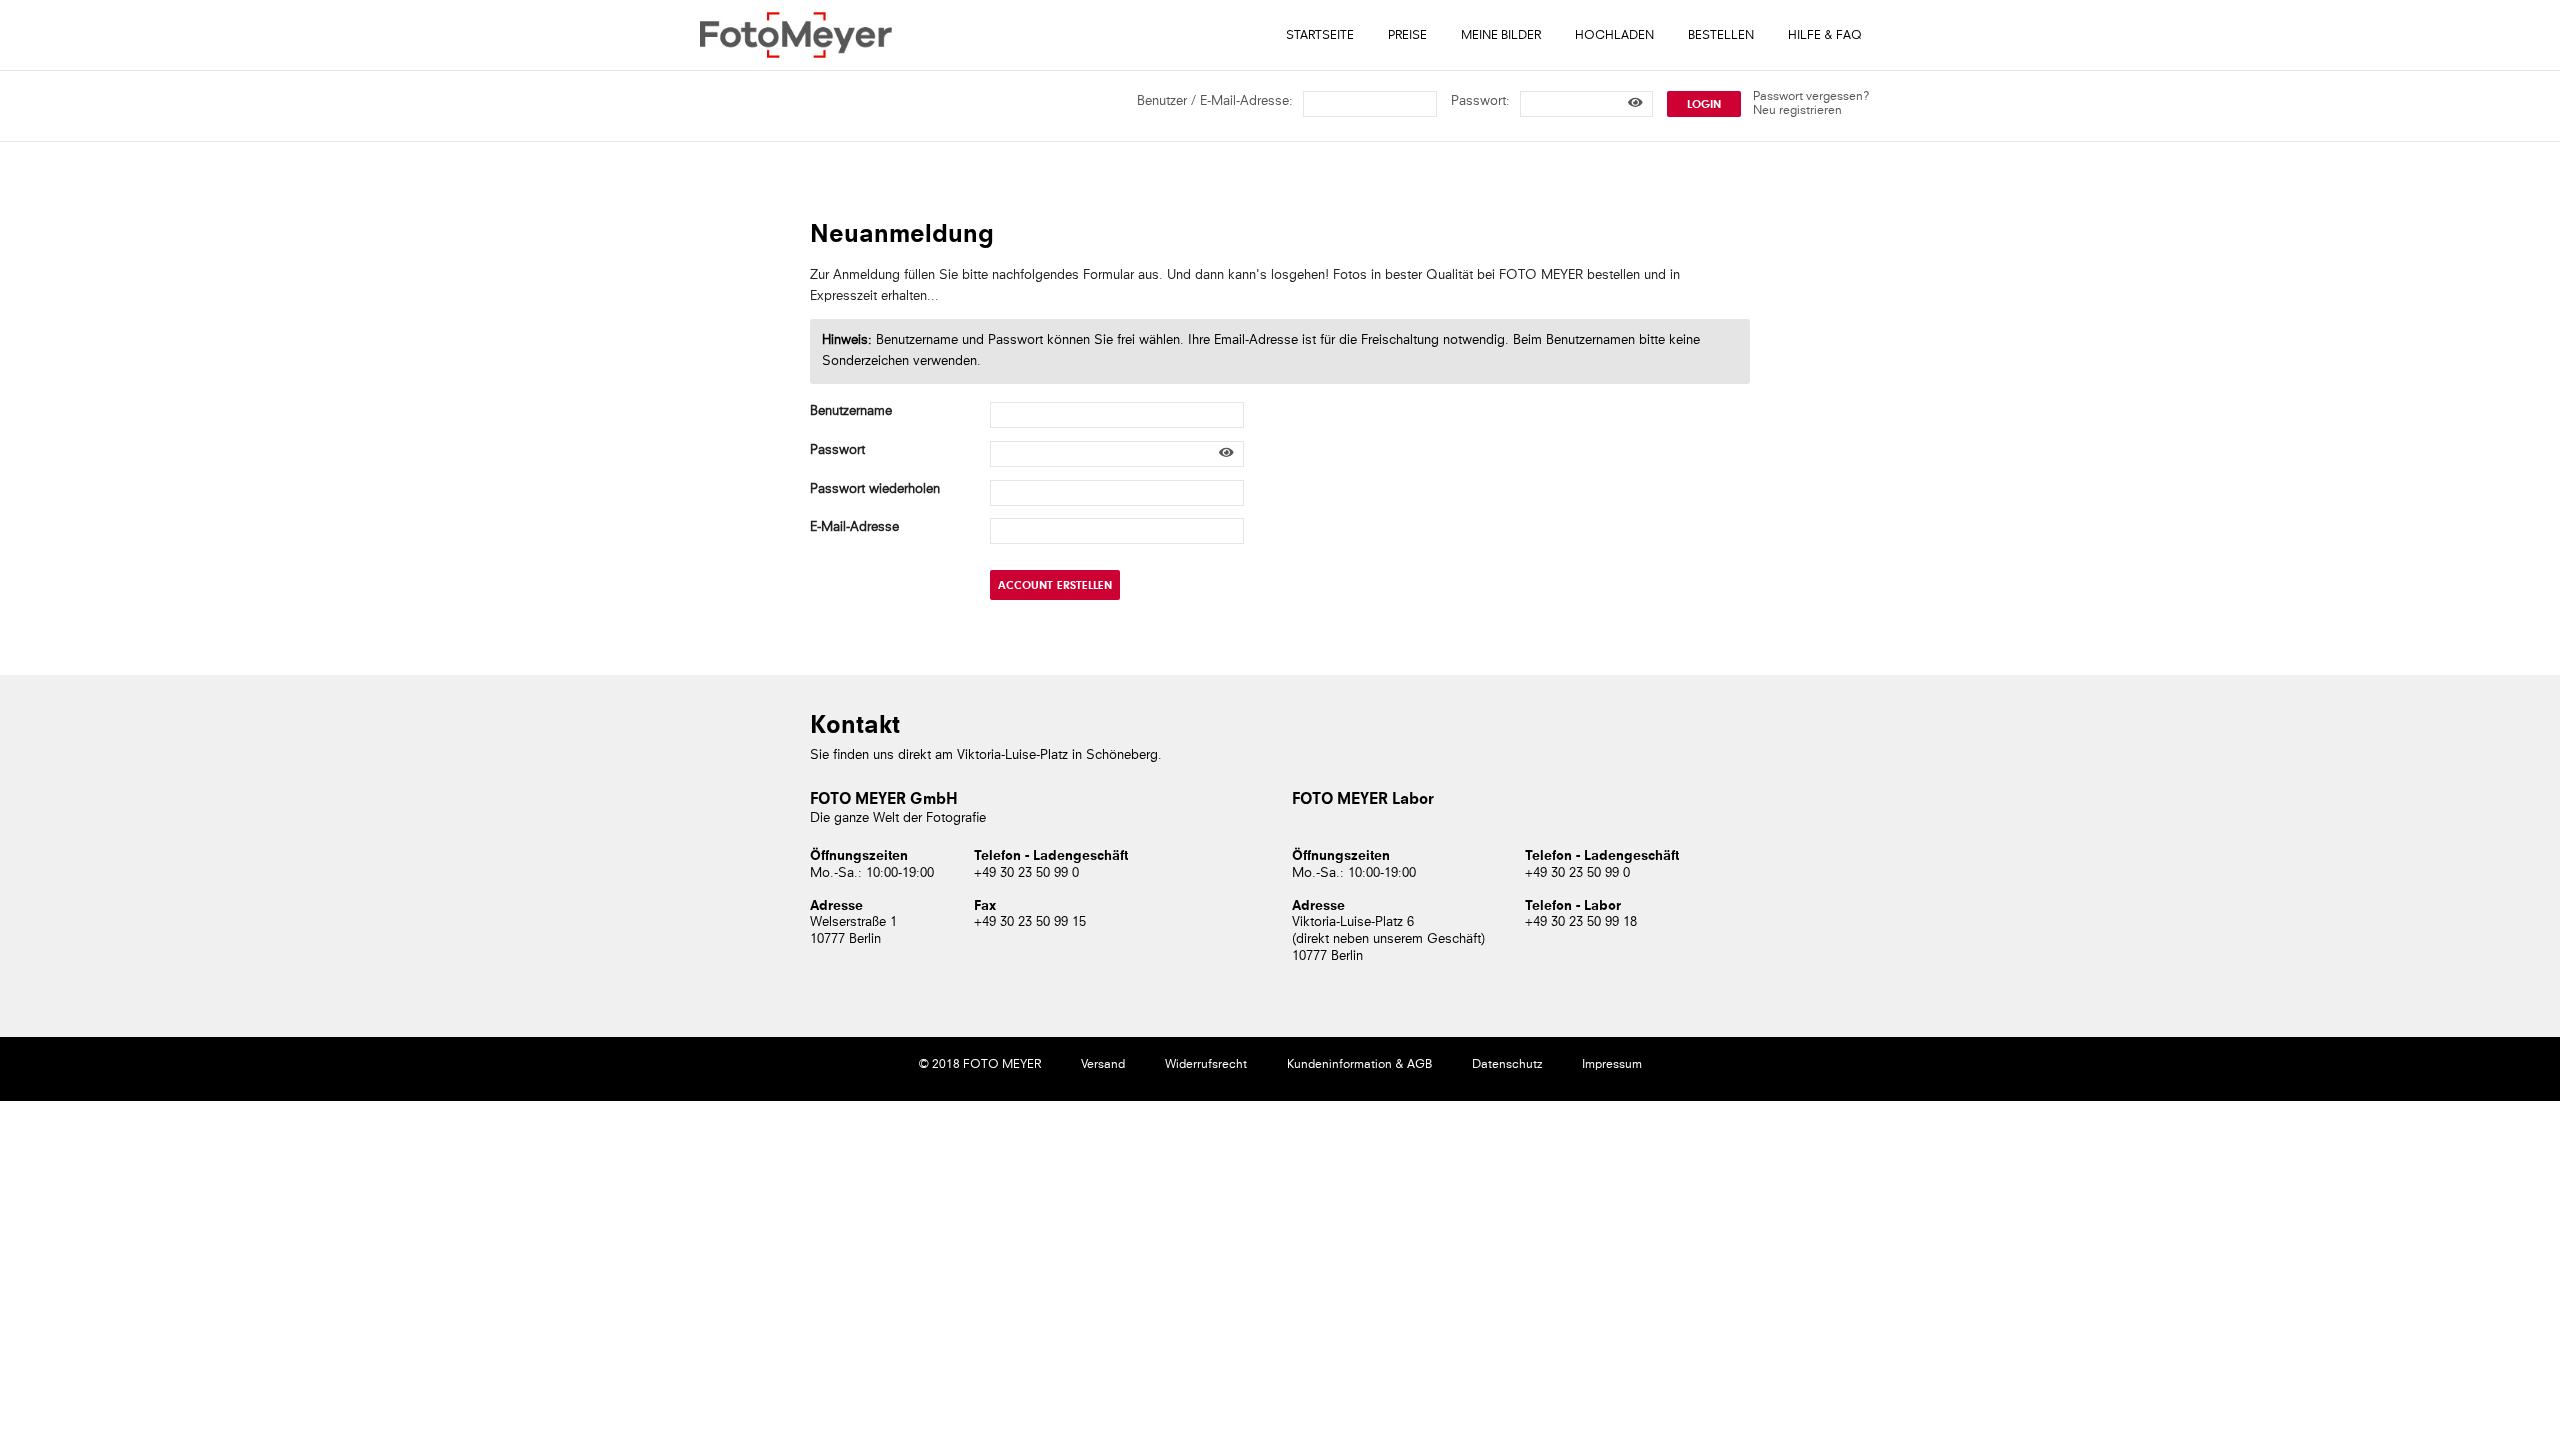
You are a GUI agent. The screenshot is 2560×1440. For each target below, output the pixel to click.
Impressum (1612, 1065)
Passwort (837, 450)
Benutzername (851, 411)
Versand (1103, 1065)
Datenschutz (1507, 1065)
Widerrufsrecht (1206, 1065)
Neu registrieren (1797, 111)
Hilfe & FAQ (1825, 36)
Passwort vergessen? (1811, 97)
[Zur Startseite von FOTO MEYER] (796, 35)
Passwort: (1480, 101)
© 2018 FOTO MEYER (980, 1065)
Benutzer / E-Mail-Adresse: (1215, 101)
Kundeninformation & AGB (1359, 1065)
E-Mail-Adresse (854, 527)
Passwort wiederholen (875, 489)
